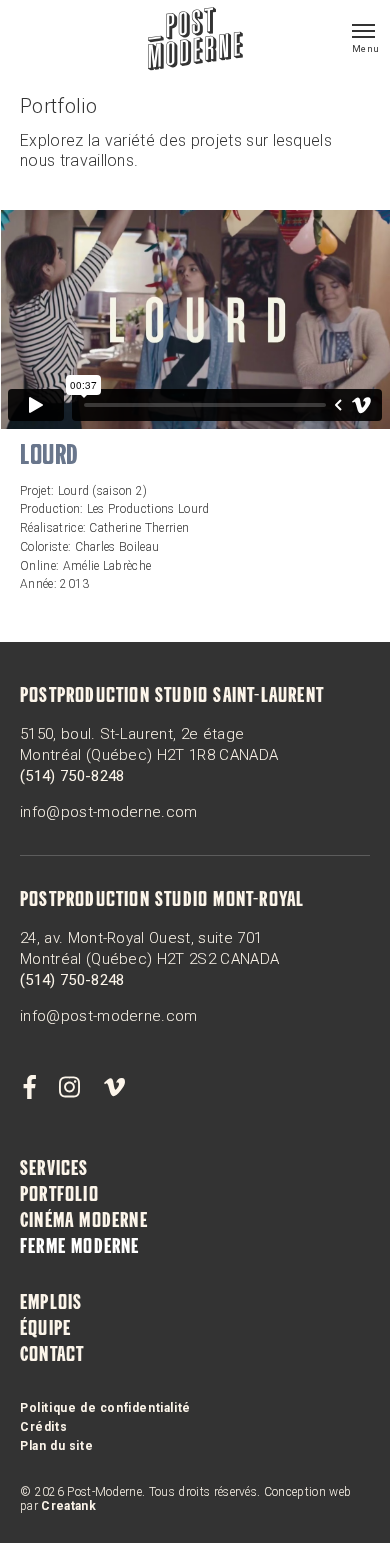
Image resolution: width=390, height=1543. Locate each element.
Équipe (45, 1330)
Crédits (43, 1427)
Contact (52, 1356)
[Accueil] (195, 41)
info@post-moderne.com (109, 812)
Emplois (51, 1304)
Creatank (68, 1506)
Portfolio (59, 1196)
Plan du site (56, 1446)
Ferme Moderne (80, 1248)
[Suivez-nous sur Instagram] (70, 1088)
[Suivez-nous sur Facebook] (29, 1088)
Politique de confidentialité (105, 1408)
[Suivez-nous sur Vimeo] (114, 1088)
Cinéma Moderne (84, 1222)
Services (54, 1170)
